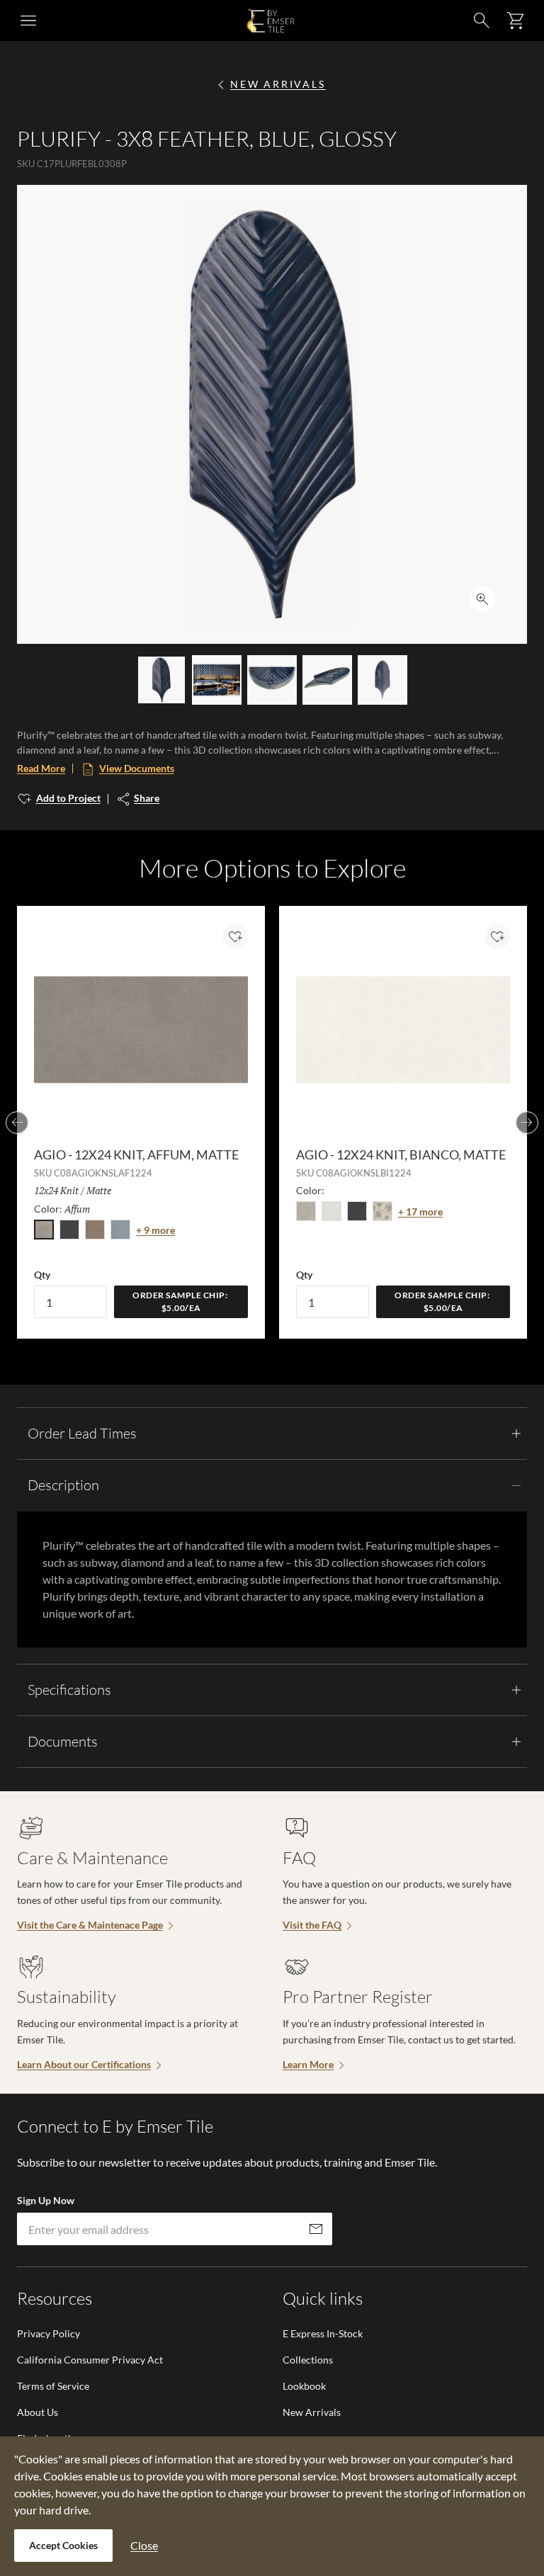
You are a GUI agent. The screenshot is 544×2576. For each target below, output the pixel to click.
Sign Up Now (46, 2200)
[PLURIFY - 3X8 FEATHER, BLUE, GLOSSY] (161, 680)
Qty (42, 1275)
